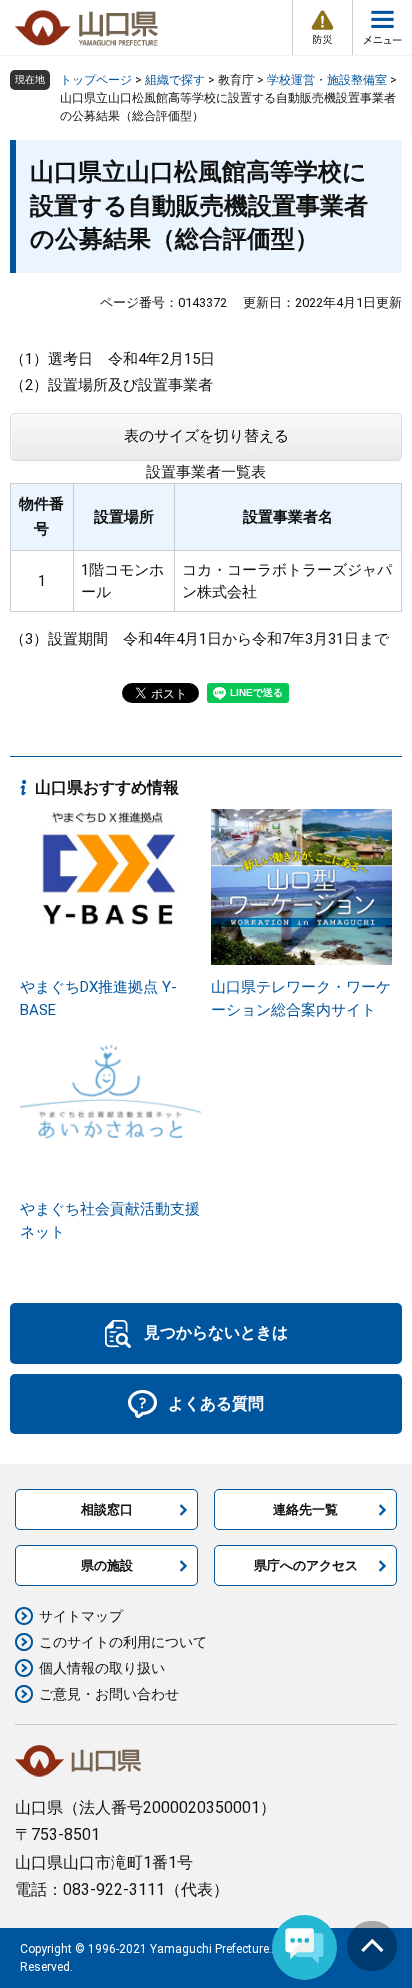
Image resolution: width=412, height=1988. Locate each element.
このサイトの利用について (123, 1642)
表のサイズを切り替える (206, 436)
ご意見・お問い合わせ (109, 1694)
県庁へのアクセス (306, 1565)
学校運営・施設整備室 (327, 80)
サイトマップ (81, 1616)
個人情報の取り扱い (102, 1668)
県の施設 (107, 1565)
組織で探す (175, 80)
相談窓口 (107, 1509)
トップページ (96, 80)
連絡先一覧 (305, 1509)
